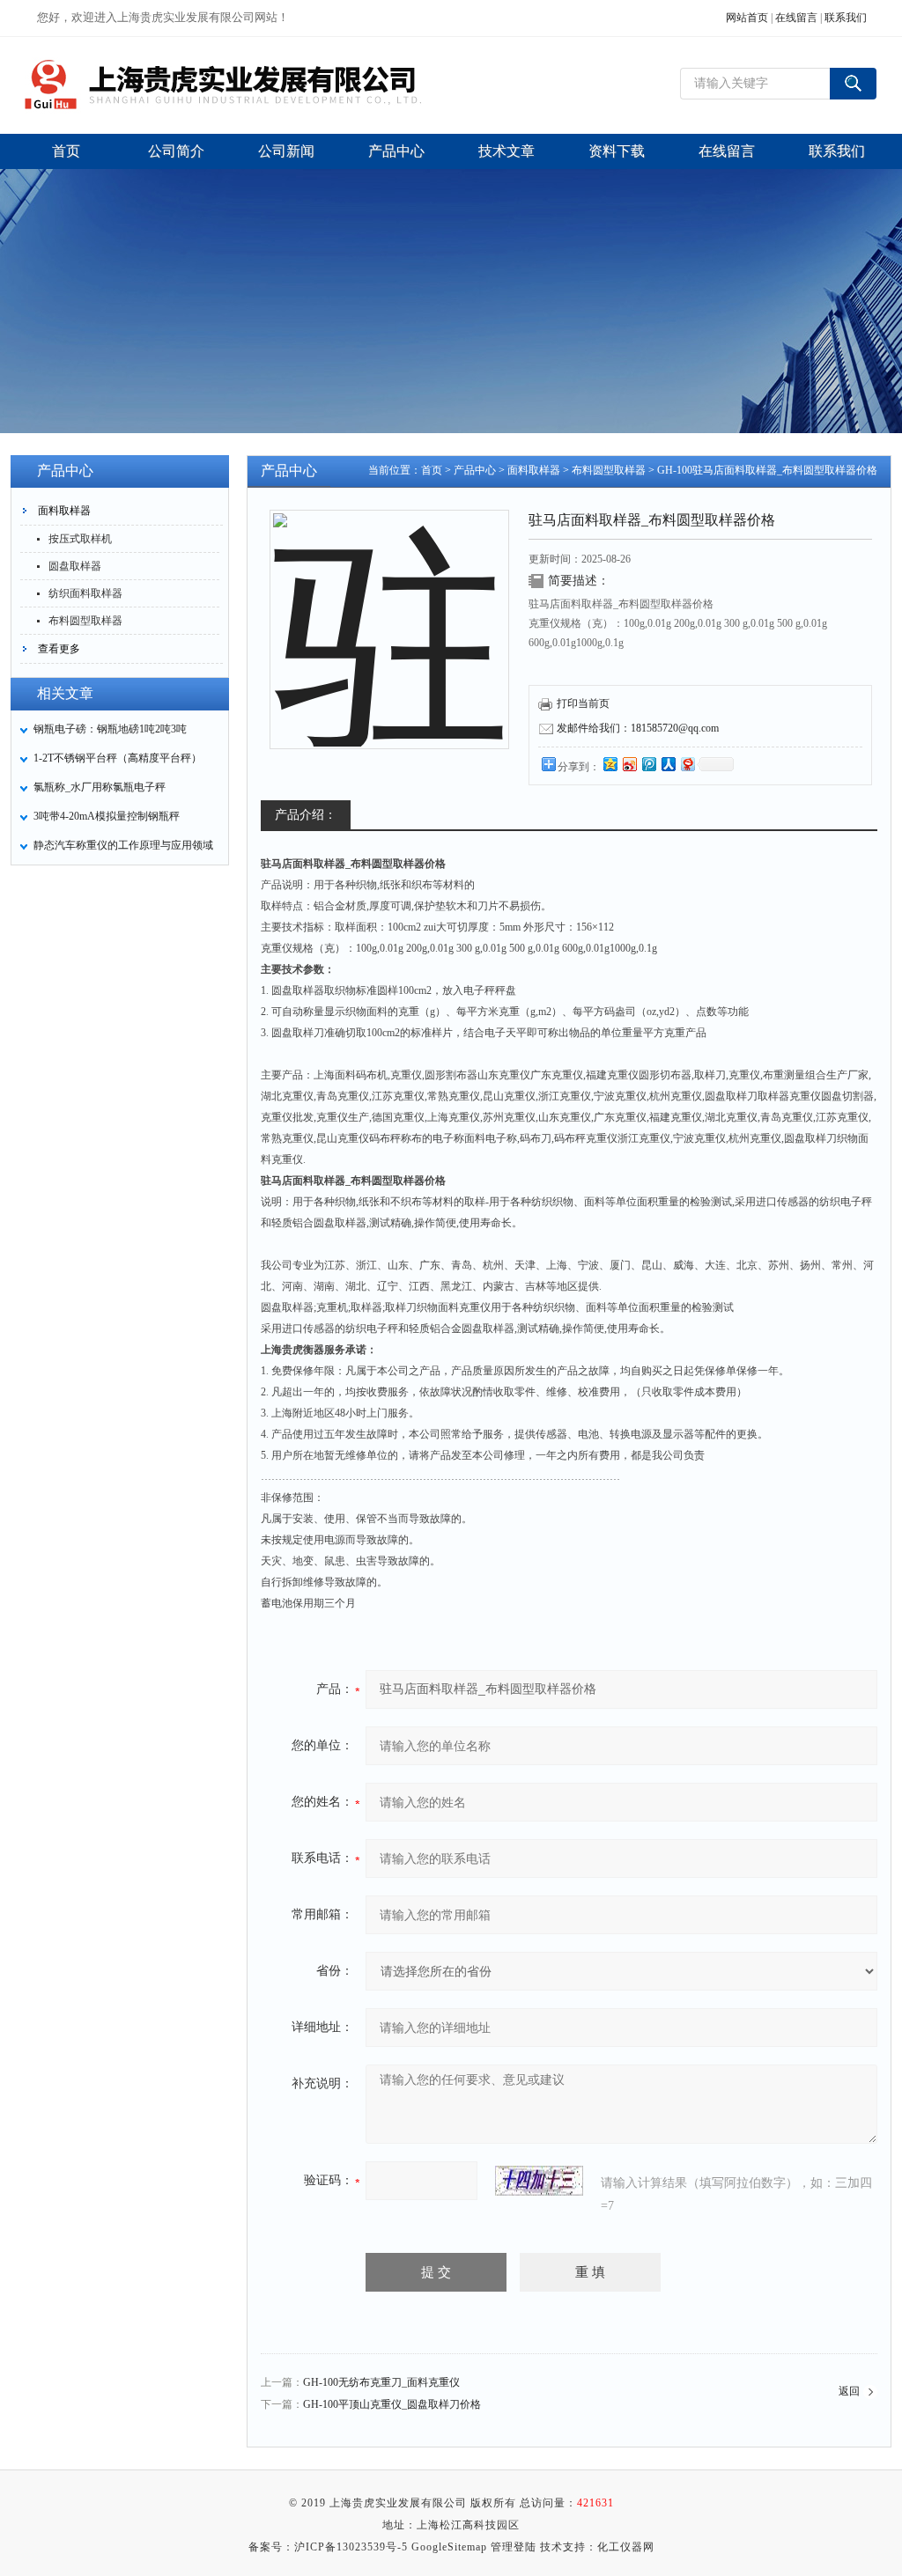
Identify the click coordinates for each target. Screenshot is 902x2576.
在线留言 (796, 18)
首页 (432, 470)
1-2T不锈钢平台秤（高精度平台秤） (118, 758)
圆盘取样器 (75, 566)
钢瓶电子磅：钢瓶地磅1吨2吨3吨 (110, 729)
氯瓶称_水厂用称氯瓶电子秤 (100, 787)
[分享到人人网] (668, 764)
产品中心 (475, 470)
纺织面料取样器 (85, 593)
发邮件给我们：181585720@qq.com (638, 728)
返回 (849, 2391)
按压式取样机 (80, 539)
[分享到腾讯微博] (648, 764)
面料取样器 (64, 511)
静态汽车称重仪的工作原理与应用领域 (123, 845)
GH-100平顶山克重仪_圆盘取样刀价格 (392, 2404)
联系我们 (846, 18)
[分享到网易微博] (687, 764)
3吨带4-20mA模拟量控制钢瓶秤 (107, 816)
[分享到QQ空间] (610, 764)
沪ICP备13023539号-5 (351, 2547)
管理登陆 (514, 2547)
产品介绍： (306, 815)
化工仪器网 (626, 2547)
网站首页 (747, 18)
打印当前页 (583, 703)
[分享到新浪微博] (629, 764)
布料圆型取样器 (85, 621)
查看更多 (59, 649)
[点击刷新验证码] (539, 2181)
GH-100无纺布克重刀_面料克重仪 (381, 2382)
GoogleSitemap (449, 2547)
